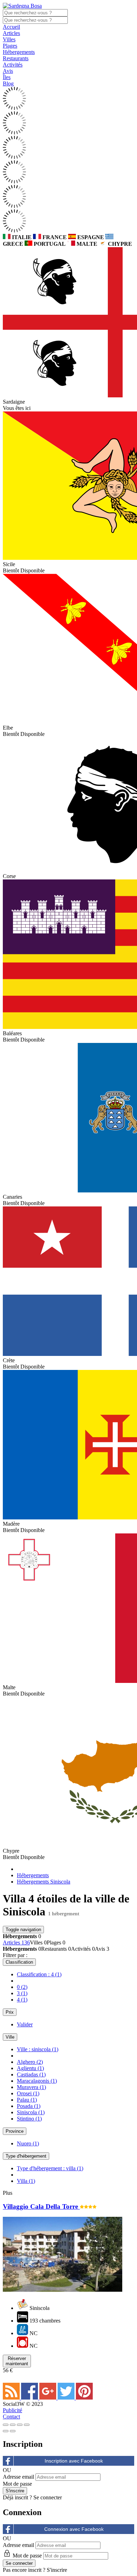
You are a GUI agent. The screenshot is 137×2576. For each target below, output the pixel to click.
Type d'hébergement (26, 2156)
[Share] (13, 2425)
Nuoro (28, 2143)
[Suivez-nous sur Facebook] (30, 2398)
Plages (10, 46)
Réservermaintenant (17, 2361)
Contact (11, 2417)
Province (15, 2131)
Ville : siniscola (38, 2049)
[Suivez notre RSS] (12, 2398)
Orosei (28, 2093)
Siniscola (31, 2112)
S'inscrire (57, 2570)
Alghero (30, 2062)
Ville (10, 2037)
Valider (25, 2024)
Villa (26, 2181)
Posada (29, 2106)
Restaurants (16, 58)
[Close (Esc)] (6, 2425)
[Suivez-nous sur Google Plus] (48, 2398)
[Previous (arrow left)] (6, 2431)
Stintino (29, 2119)
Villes (9, 39)
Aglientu (30, 2068)
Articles (11, 33)
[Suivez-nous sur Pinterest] (84, 2398)
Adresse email (18, 2477)
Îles (7, 77)
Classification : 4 (39, 1974)
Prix (10, 2012)
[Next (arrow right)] (13, 2431)
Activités (13, 65)
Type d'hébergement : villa (50, 2168)
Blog (8, 83)
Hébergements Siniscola (44, 1882)
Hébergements (19, 52)
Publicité (12, 2410)
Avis (8, 71)
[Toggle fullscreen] (20, 2425)
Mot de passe (17, 2484)
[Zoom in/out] (27, 2425)
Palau (27, 2100)
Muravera (31, 2087)
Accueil (11, 27)
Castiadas (31, 2074)
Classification (19, 1962)
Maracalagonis (37, 2081)
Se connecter (48, 2497)
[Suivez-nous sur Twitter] (67, 2398)
